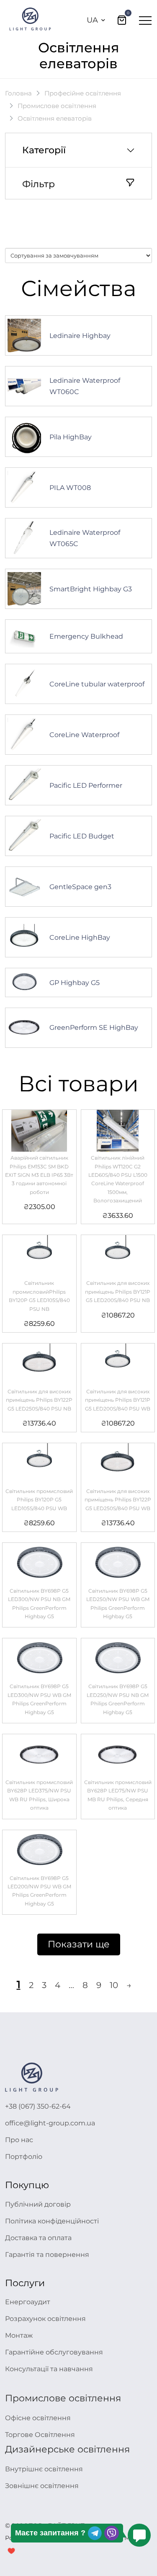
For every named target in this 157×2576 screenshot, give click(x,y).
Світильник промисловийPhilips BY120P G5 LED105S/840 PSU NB (39, 1296)
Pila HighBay (71, 437)
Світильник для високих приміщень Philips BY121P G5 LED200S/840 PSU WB (118, 1400)
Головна (18, 93)
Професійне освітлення (83, 93)
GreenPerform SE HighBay (94, 1028)
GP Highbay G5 (75, 983)
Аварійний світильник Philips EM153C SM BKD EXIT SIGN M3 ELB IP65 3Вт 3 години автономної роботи (39, 1175)
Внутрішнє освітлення (44, 2469)
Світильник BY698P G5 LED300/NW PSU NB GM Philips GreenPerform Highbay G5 (39, 1604)
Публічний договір (38, 2204)
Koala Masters (127, 2538)
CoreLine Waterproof (84, 735)
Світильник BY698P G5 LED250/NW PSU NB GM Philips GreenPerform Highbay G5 (118, 1699)
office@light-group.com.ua (50, 2123)
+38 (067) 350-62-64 (38, 2106)
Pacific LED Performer (86, 785)
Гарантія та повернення (47, 2255)
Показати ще (79, 1944)
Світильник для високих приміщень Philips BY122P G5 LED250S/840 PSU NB (39, 1400)
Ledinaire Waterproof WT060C (85, 386)
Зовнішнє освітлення (42, 2486)
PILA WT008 (70, 488)
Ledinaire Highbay (80, 336)
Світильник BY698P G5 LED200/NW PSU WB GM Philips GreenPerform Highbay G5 (39, 1891)
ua (92, 20)
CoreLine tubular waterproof (97, 684)
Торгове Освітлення (40, 2435)
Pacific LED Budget (82, 836)
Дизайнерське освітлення (67, 2449)
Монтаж (19, 2335)
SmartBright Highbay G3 (91, 589)
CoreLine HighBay (80, 937)
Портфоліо (24, 2157)
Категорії (44, 150)
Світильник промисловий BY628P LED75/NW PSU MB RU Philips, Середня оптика (118, 1795)
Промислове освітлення (57, 106)
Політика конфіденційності (52, 2221)
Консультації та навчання (49, 2369)
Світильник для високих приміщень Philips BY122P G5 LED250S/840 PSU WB (118, 1500)
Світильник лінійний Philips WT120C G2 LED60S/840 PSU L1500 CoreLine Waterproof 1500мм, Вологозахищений (118, 1179)
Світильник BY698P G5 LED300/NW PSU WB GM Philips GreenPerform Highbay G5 (39, 1699)
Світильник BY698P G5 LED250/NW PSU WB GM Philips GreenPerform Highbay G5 (118, 1604)
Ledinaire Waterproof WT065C (85, 538)
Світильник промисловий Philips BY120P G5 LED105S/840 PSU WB (39, 1500)
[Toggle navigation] (145, 20)
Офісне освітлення (38, 2418)
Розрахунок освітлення (45, 2319)
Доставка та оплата (38, 2238)
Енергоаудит (28, 2302)
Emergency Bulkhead (86, 636)
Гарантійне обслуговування (54, 2352)
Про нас (19, 2140)
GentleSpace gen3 (80, 887)
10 (114, 1985)
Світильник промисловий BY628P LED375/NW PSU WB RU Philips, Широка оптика (39, 1795)
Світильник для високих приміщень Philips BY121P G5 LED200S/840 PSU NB (118, 1292)
